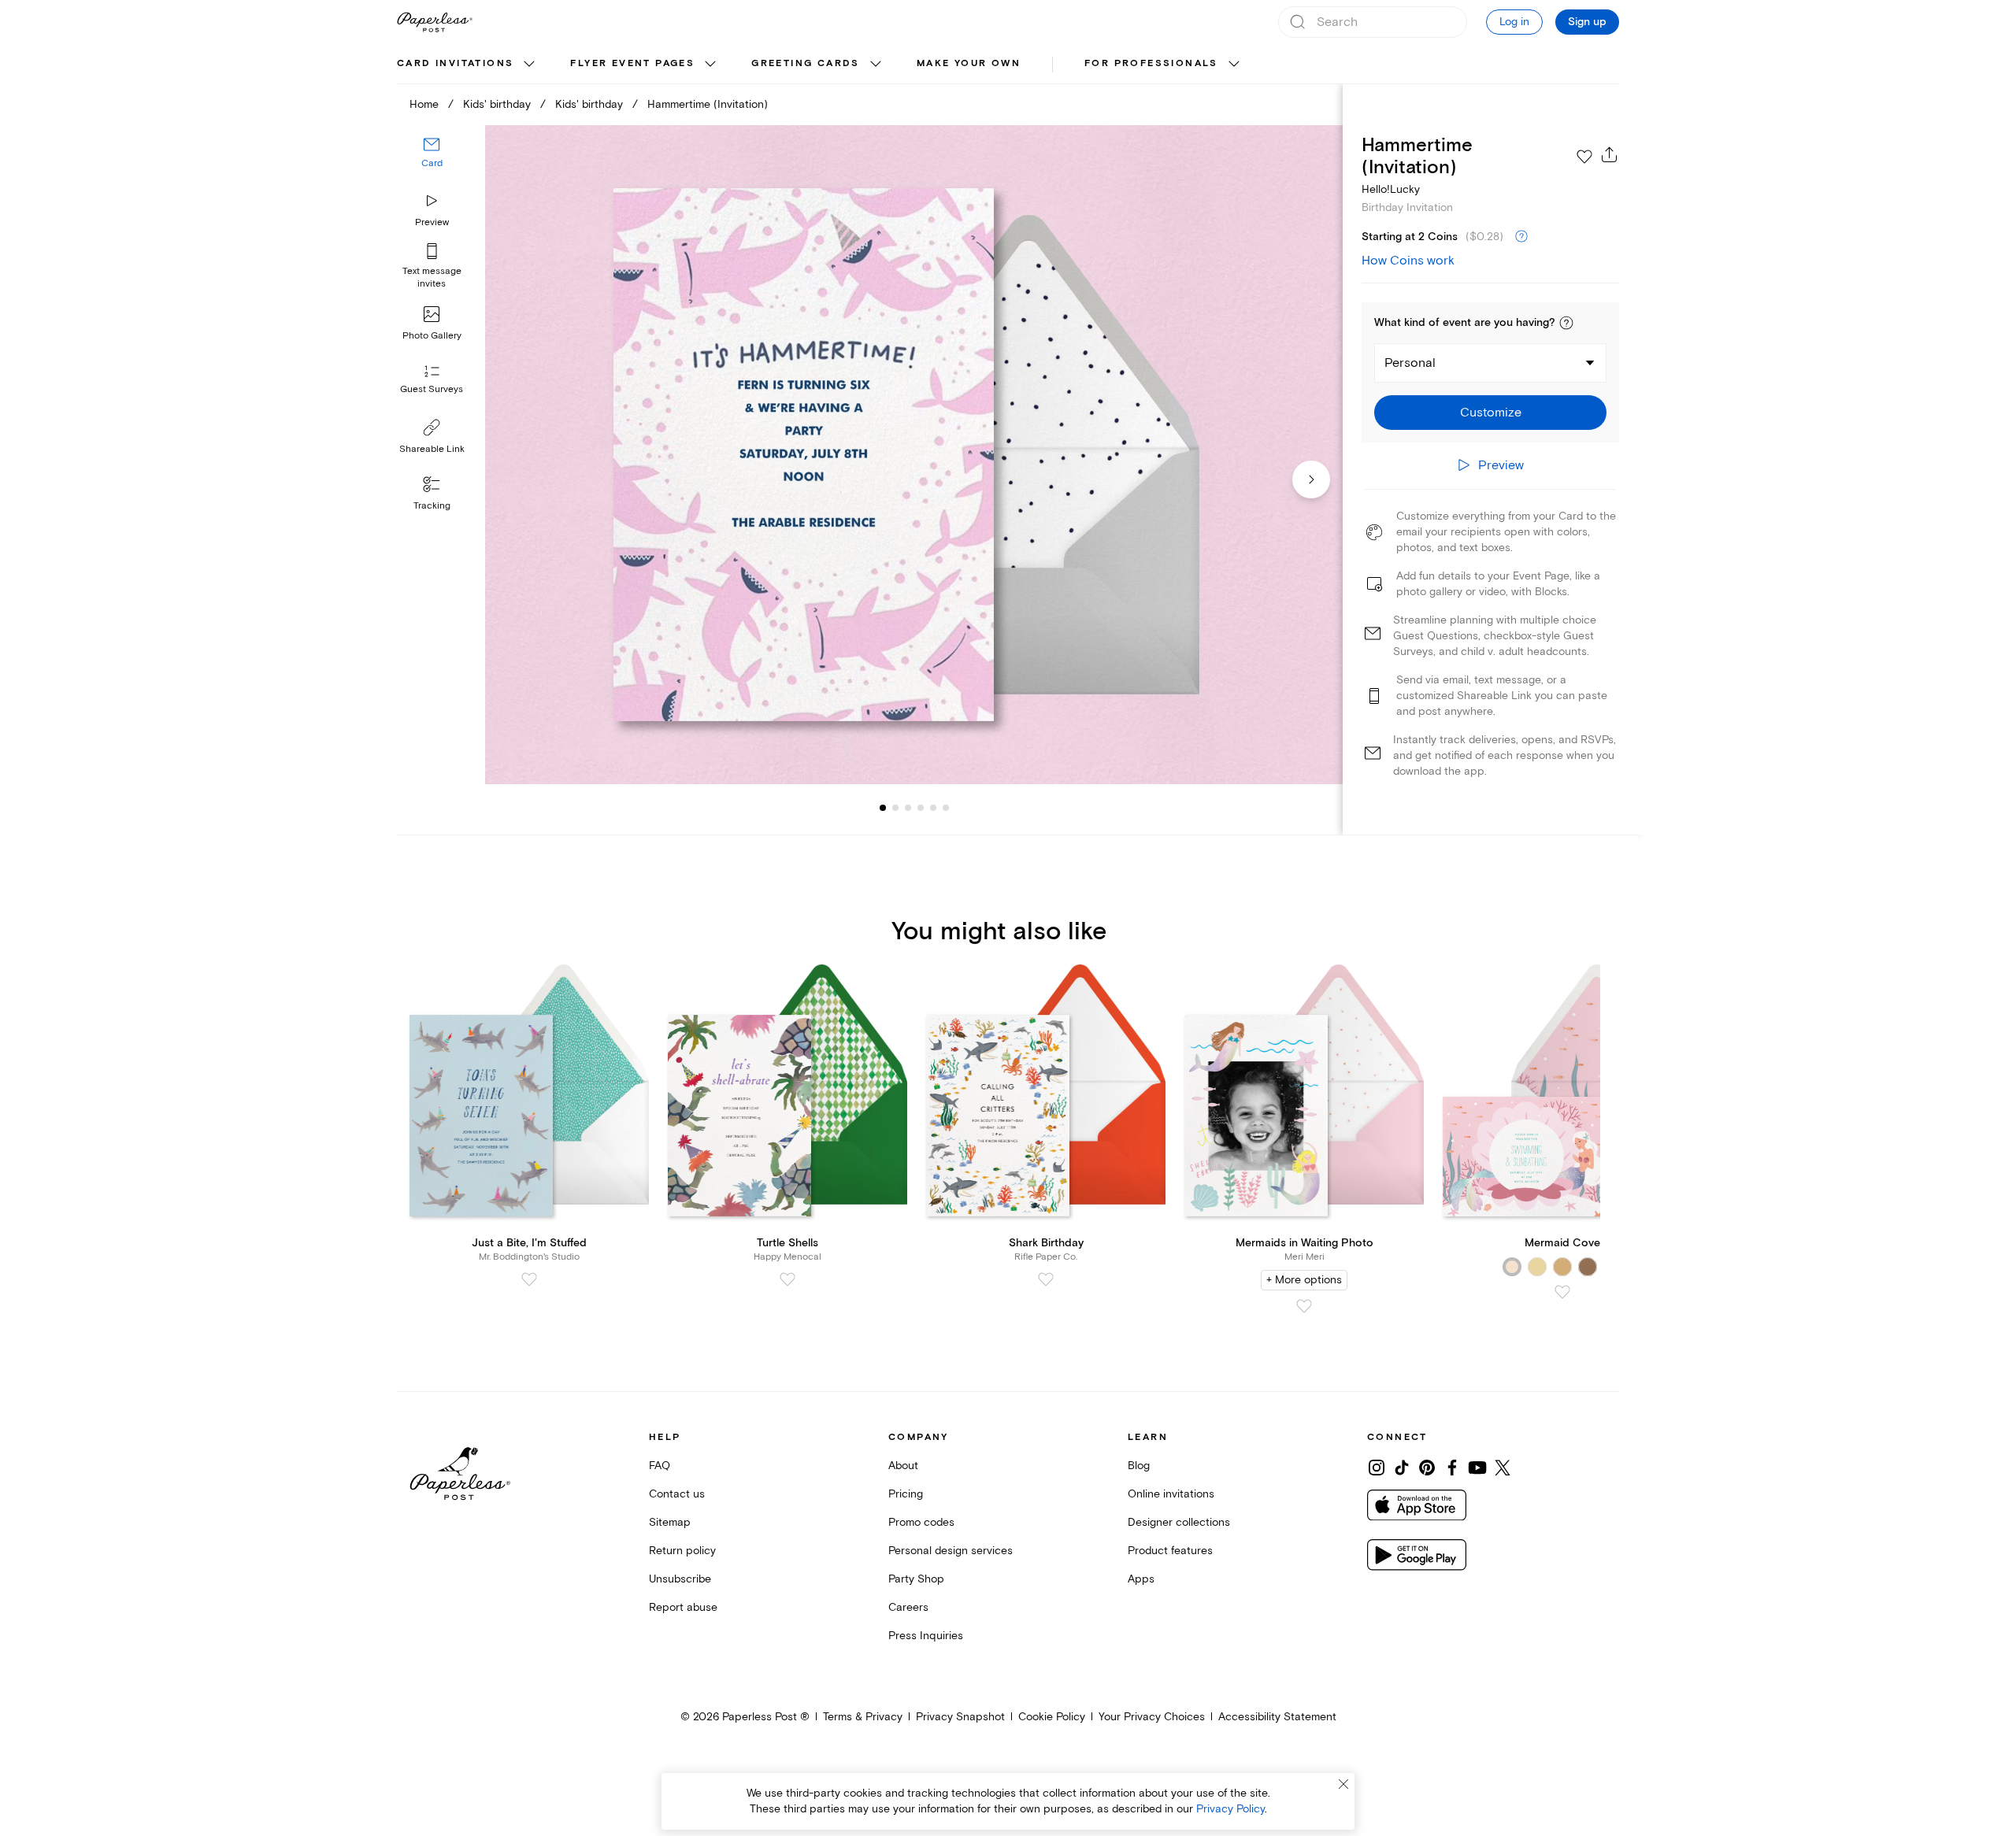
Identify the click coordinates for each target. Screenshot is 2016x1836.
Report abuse (683, 1607)
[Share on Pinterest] (1427, 1468)
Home (424, 104)
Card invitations (455, 63)
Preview (432, 222)
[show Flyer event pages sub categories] (710, 65)
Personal (1410, 363)
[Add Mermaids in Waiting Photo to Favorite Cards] (1304, 1306)
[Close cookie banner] (1343, 1784)
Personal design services (951, 1551)
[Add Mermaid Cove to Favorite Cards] (1562, 1292)
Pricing (906, 1494)
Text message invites (432, 278)
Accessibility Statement (1277, 1717)
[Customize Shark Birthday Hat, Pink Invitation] (913, 455)
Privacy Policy (1230, 1809)
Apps (1141, 1579)
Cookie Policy (1052, 1717)
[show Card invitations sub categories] (529, 65)
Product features (1170, 1551)
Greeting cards (806, 63)
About (903, 1466)
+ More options (1304, 1280)
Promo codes (921, 1522)
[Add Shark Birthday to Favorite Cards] (1046, 1279)
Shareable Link (432, 449)
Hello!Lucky (1391, 189)
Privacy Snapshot (960, 1717)
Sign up (1587, 22)
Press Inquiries (926, 1636)
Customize (1491, 413)
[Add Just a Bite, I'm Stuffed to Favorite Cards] (529, 1279)
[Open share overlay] (1610, 154)
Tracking (432, 506)
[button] (1566, 323)
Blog (1139, 1466)
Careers (908, 1607)
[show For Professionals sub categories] (1234, 65)
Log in (1514, 22)
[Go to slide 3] (895, 808)
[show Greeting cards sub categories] (876, 65)
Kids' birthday (497, 104)
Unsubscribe (680, 1579)
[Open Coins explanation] (1521, 237)
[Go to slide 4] (908, 808)
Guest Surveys (432, 389)
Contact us (677, 1494)
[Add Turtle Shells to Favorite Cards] (787, 1279)
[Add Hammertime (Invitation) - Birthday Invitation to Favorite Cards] (1584, 157)
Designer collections (1179, 1522)
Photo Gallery (432, 336)
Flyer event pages (632, 63)
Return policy (682, 1551)
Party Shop (916, 1579)
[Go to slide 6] (933, 808)
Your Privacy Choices (1152, 1717)
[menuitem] (468, 65)
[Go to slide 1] (883, 808)
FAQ (660, 1466)
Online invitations (1171, 1494)
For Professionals (1151, 63)
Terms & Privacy (863, 1717)
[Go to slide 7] (946, 808)
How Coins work (1408, 261)
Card (432, 163)
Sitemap (670, 1522)
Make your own (969, 63)
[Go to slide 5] (921, 808)
